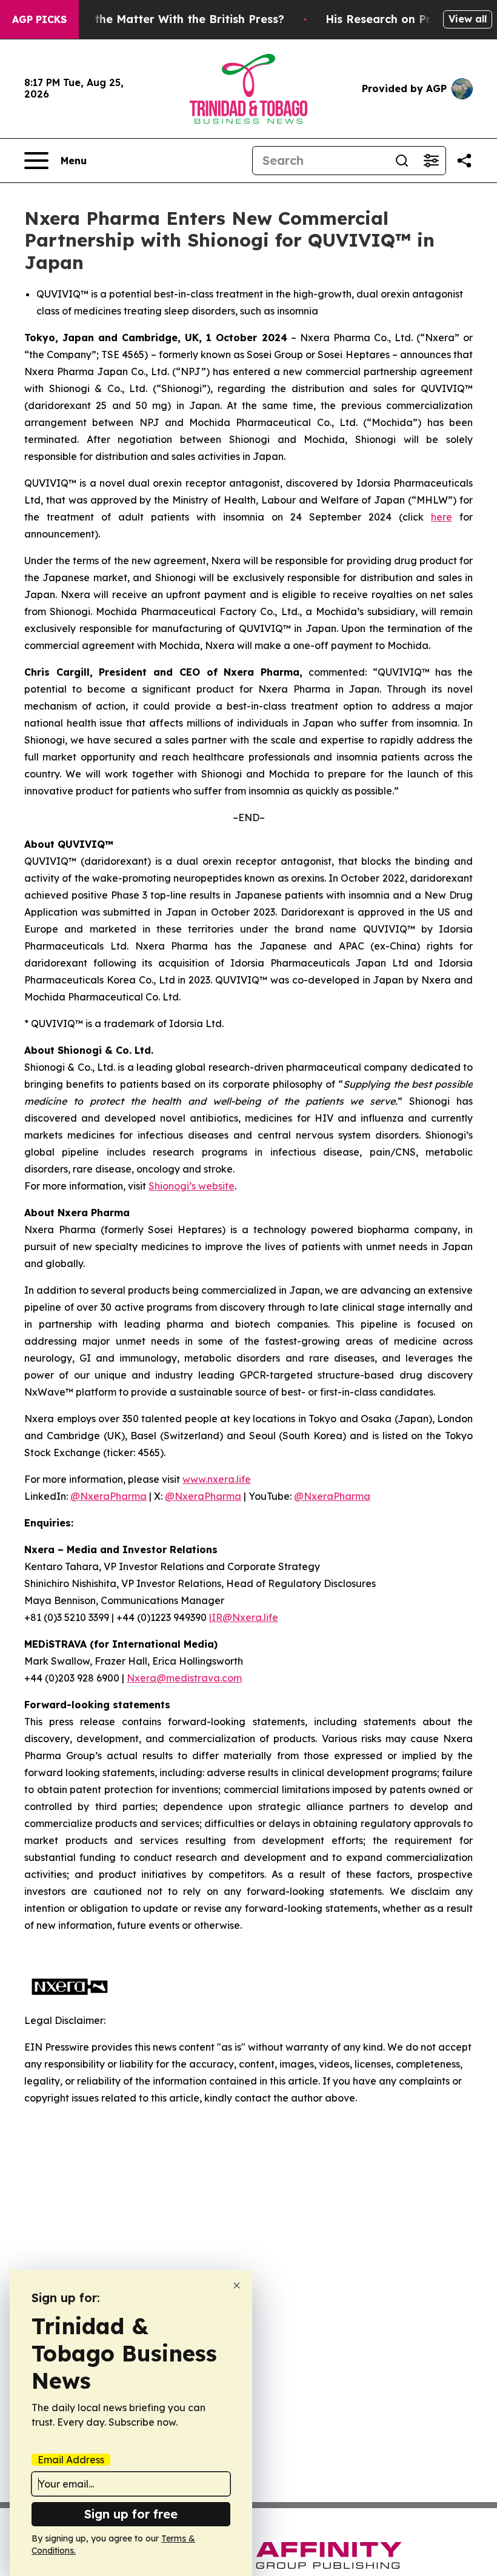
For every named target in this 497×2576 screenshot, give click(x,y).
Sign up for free (131, 2514)
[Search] (402, 161)
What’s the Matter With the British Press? (168, 19)
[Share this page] (464, 161)
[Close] (237, 2285)
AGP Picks (39, 19)
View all (468, 19)
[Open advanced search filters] (431, 161)
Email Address (71, 2460)
